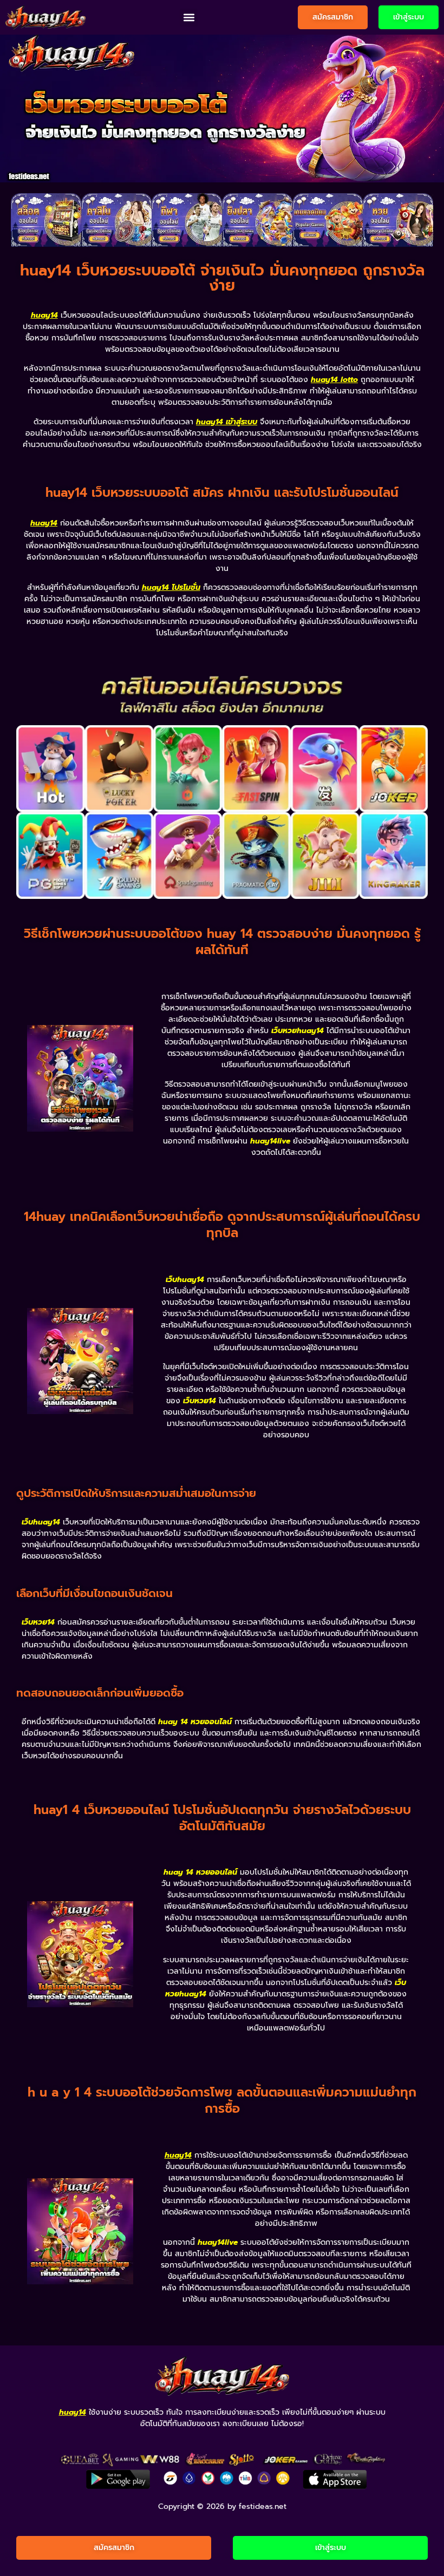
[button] (189, 18)
